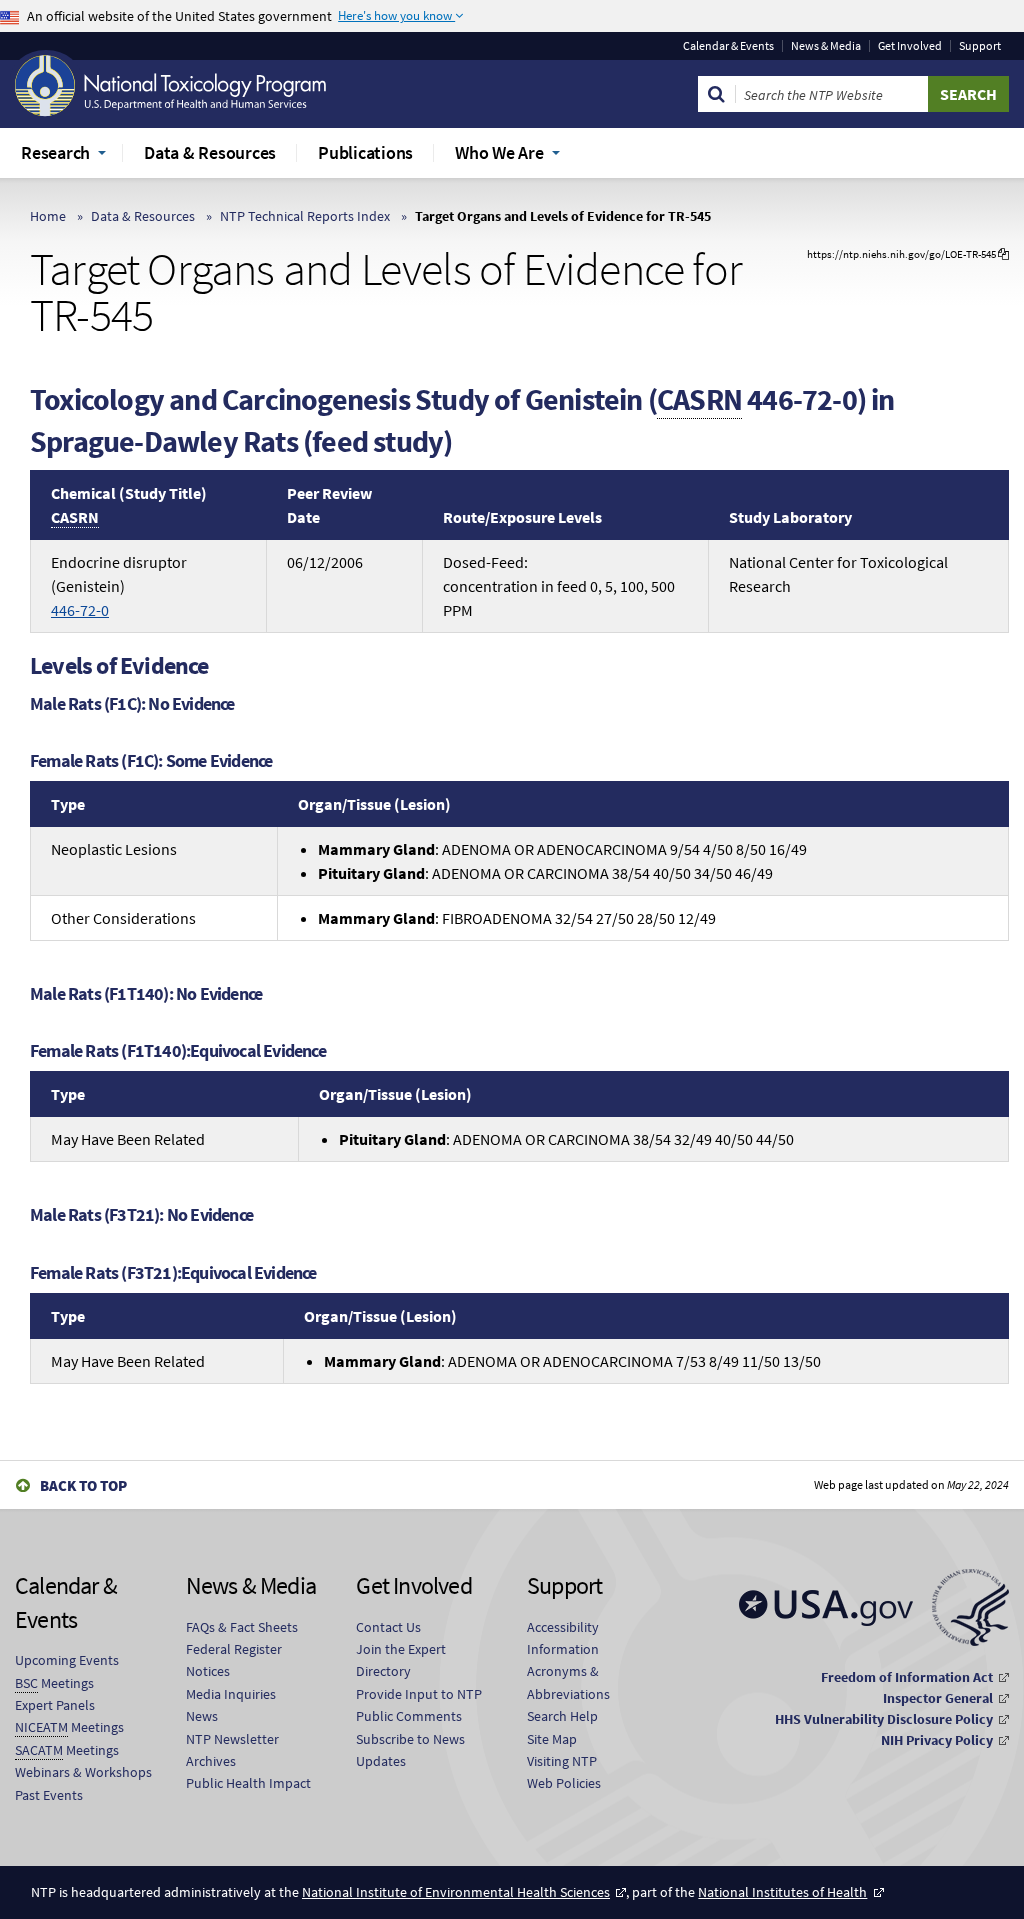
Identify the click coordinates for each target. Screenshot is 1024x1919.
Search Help (562, 1716)
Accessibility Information (563, 1638)
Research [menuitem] (55, 152)
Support (980, 46)
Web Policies (564, 1783)
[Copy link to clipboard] (1003, 254)
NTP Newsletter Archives (232, 1750)
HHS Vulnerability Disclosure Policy (884, 1719)
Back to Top (83, 1485)
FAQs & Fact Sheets (242, 1627)
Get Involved (910, 46)
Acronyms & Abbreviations (568, 1682)
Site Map (552, 1739)
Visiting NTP (562, 1761)
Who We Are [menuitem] (499, 152)
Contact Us (388, 1627)
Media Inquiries (231, 1694)
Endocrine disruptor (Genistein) (119, 586)
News (202, 1716)
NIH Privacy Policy (937, 1740)
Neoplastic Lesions (114, 849)
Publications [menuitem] (365, 152)
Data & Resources (143, 216)
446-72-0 (80, 610)
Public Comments (409, 1716)
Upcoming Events (67, 1660)
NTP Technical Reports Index (305, 216)
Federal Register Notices (234, 1660)
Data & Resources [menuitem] (210, 152)
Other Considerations (123, 918)
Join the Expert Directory (401, 1660)
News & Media (826, 46)
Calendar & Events (728, 46)
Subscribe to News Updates (410, 1750)
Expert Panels (55, 1705)
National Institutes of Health (782, 1892)
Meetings (54, 1683)
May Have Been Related (128, 1139)
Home (48, 216)
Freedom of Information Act (907, 1677)
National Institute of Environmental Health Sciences (456, 1892)
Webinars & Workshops (83, 1772)
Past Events (49, 1795)
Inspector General (938, 1698)
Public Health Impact (248, 1783)
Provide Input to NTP (419, 1694)
